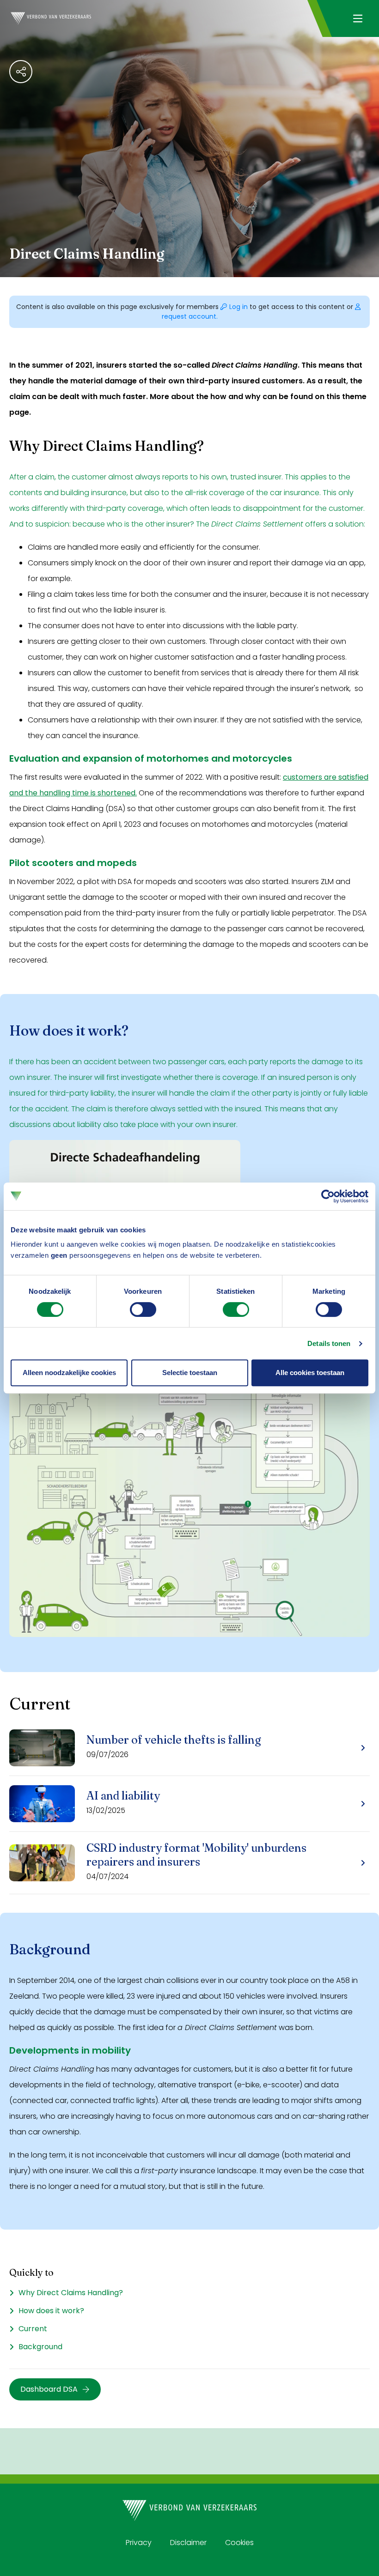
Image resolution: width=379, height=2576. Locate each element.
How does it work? (51, 2311)
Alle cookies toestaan (310, 1373)
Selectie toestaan (190, 1373)
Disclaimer (188, 2543)
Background (40, 2347)
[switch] (143, 1309)
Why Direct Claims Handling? (71, 2293)
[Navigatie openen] (358, 18)
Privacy (139, 2543)
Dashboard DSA (49, 2389)
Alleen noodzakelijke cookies (69, 1373)
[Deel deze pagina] (21, 72)
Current (33, 2329)
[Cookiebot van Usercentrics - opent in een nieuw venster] (328, 1196)
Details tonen (329, 1343)
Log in (239, 307)
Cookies (239, 2543)
